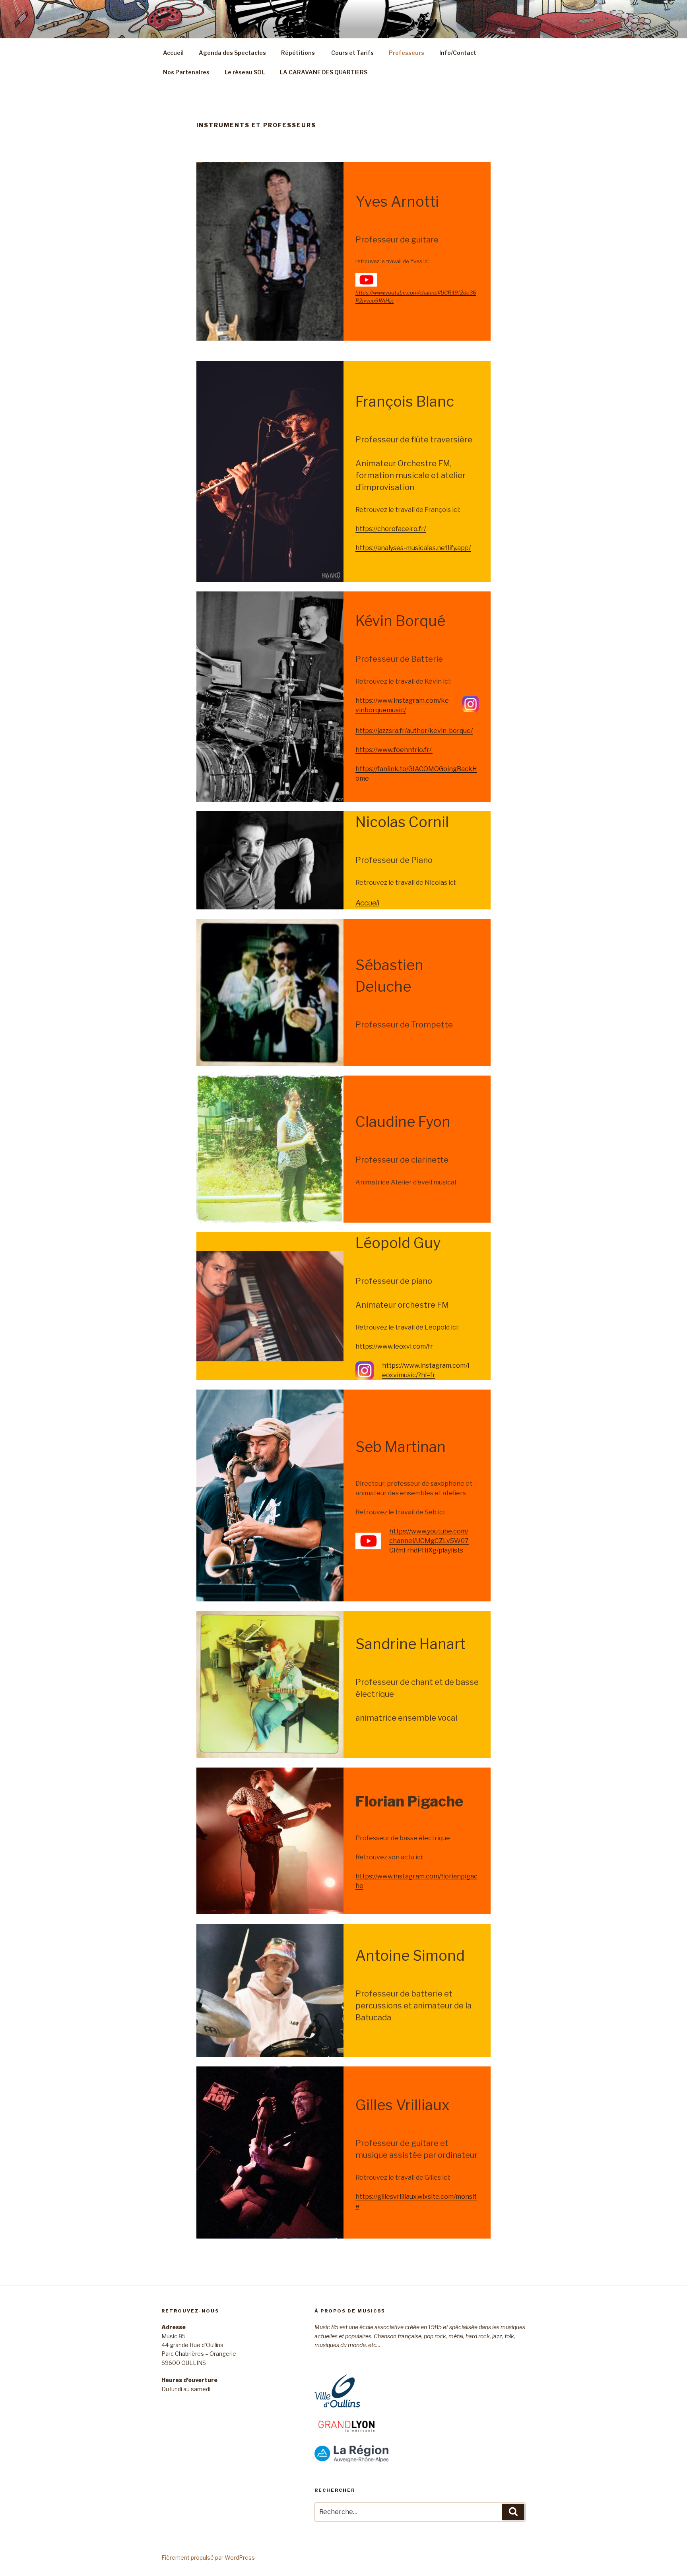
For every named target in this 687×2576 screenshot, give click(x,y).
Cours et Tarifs (352, 53)
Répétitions (298, 53)
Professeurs (407, 53)
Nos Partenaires (186, 72)
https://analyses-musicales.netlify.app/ (413, 548)
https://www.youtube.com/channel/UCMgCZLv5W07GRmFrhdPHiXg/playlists (429, 1541)
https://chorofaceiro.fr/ (391, 529)
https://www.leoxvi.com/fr (394, 1346)
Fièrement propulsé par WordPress (208, 2558)
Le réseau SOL (245, 72)
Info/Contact (458, 53)
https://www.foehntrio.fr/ (394, 750)
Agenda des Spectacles (232, 53)
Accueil (173, 53)
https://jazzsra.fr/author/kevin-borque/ (414, 731)
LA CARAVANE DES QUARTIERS (324, 72)
